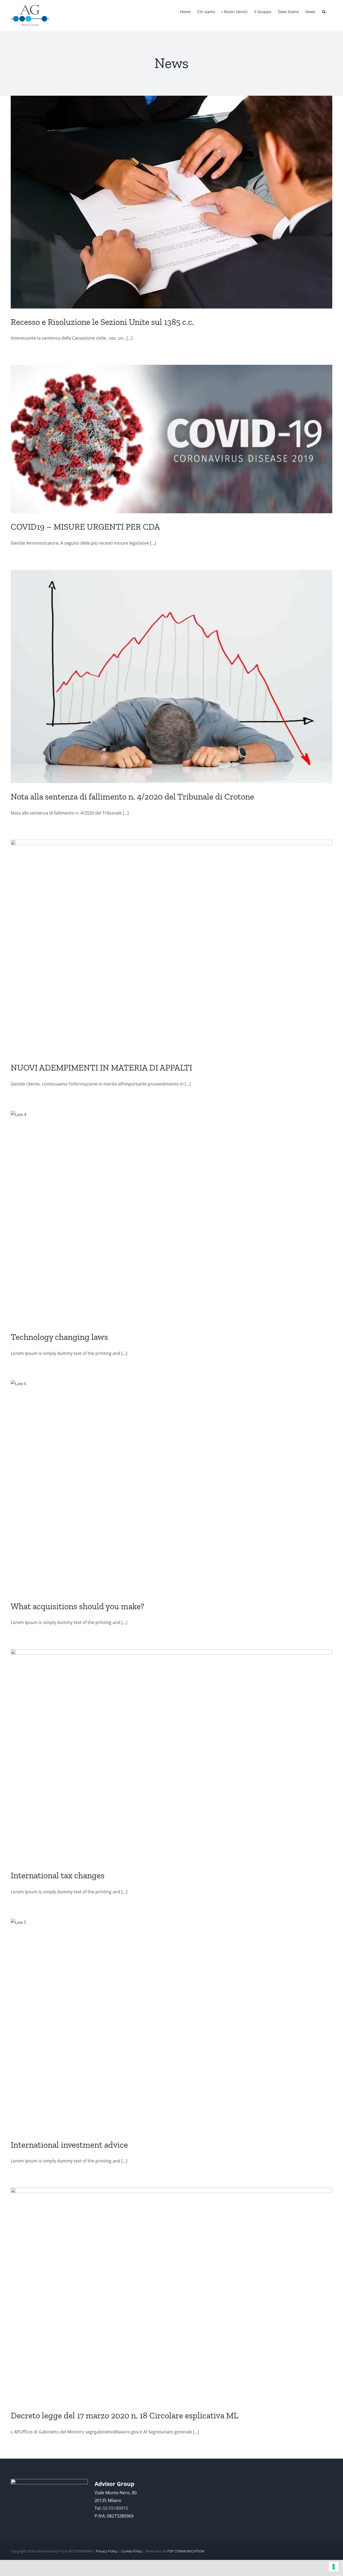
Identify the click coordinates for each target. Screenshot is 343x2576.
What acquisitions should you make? (77, 1606)
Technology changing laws (59, 1337)
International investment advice (69, 2145)
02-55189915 (115, 2508)
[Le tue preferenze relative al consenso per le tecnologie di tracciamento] (334, 2567)
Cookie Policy (131, 2551)
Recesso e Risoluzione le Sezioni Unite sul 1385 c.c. (102, 322)
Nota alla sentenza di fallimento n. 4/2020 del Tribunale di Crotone (132, 797)
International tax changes (58, 1875)
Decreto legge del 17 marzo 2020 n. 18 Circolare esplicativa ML (124, 2415)
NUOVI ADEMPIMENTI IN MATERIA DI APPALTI (101, 1068)
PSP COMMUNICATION (186, 2551)
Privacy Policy (107, 2551)
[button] (324, 11)
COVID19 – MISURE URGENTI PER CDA (85, 527)
